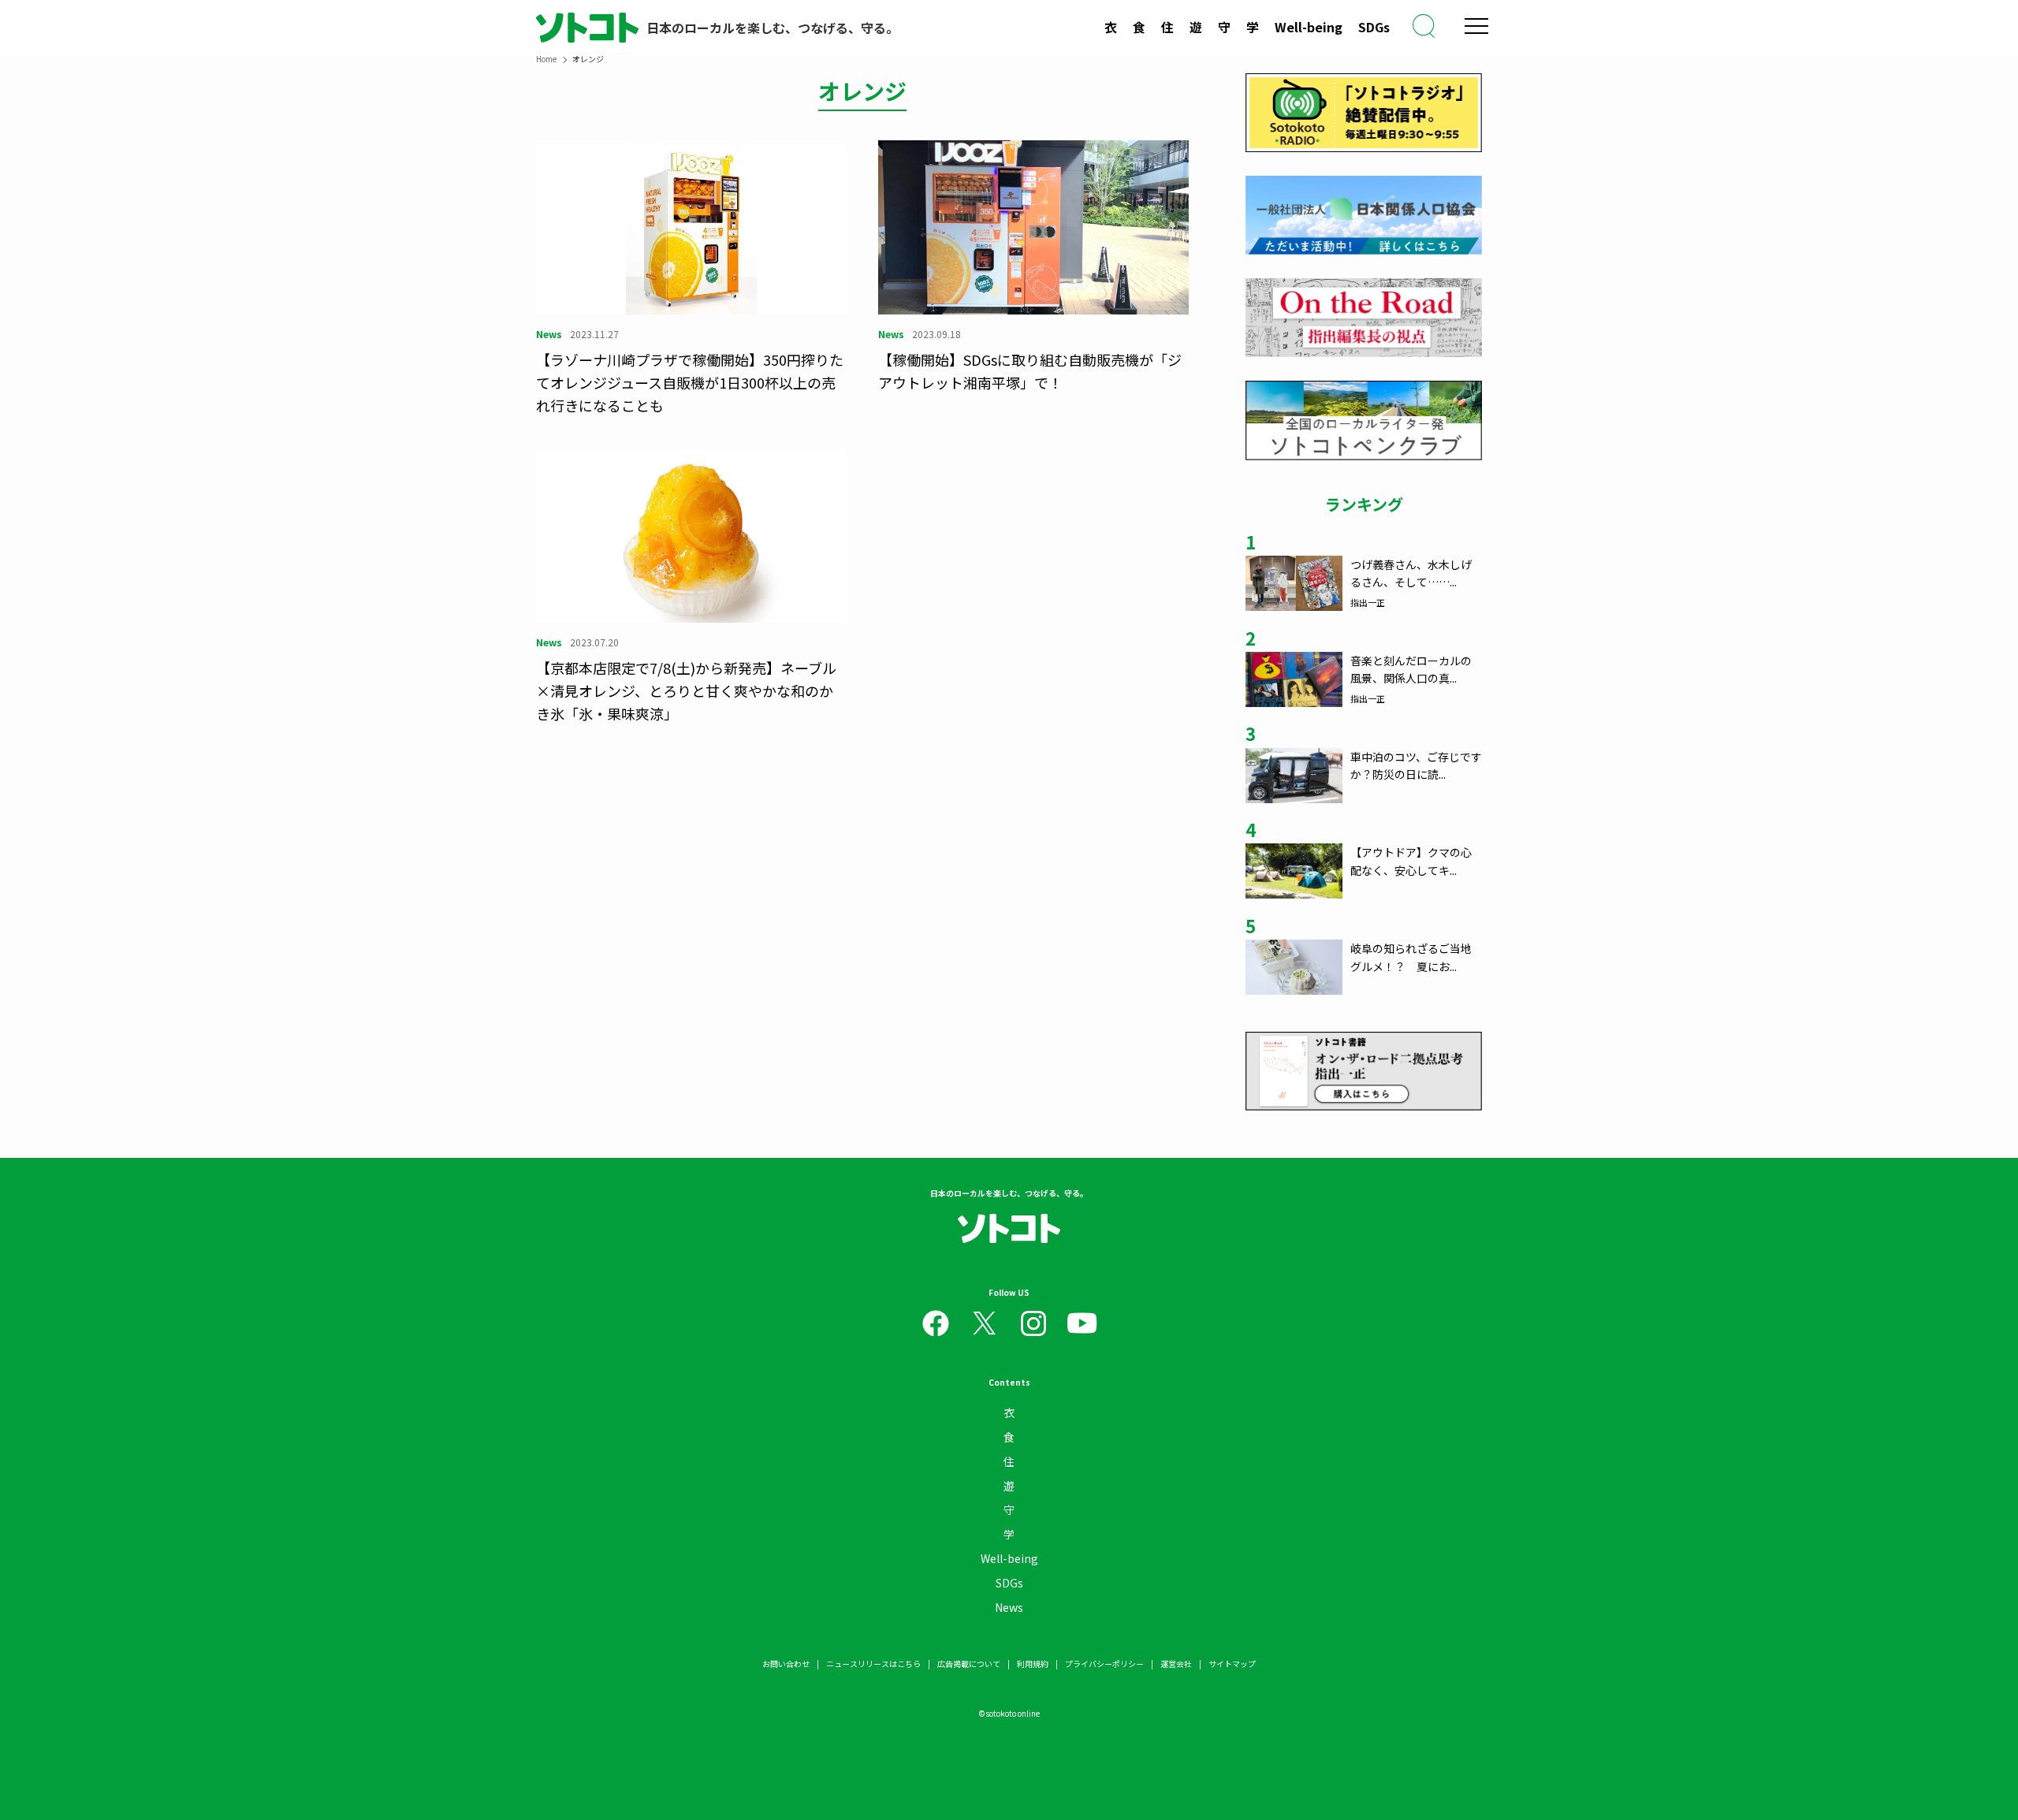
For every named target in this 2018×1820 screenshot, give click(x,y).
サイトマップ (1232, 1664)
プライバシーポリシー (1104, 1664)
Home (546, 59)
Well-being (1309, 27)
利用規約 (1033, 1664)
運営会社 (1176, 1664)
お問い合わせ (786, 1664)
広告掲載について (969, 1664)
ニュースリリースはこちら (873, 1664)
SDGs (1374, 27)
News (1009, 1607)
